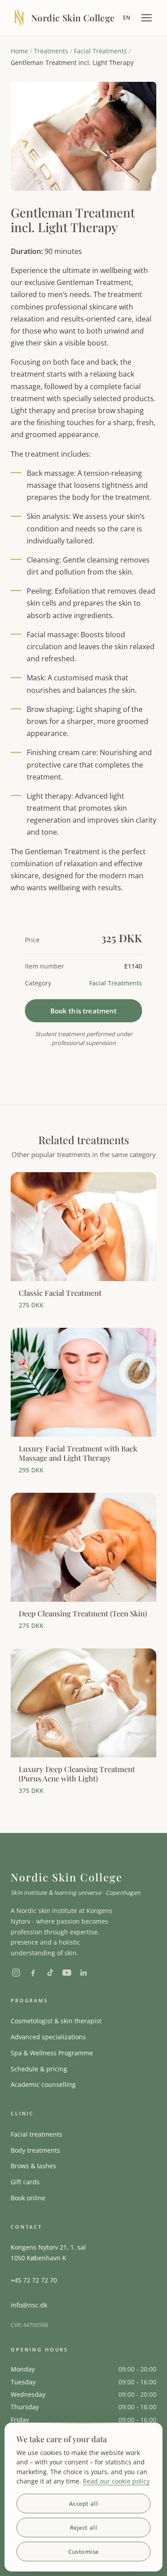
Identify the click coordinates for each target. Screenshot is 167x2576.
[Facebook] (33, 1973)
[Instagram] (16, 1973)
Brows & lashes (33, 2166)
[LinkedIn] (84, 1973)
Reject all (83, 2528)
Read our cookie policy (116, 2481)
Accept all (83, 2504)
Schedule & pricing (39, 2069)
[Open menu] (147, 18)
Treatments (51, 51)
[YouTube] (67, 1973)
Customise (83, 2552)
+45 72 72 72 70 (34, 2280)
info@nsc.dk (29, 2305)
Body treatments (35, 2150)
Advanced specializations (48, 2037)
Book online (28, 2198)
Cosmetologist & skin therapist (56, 2021)
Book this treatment (84, 1011)
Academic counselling (43, 2084)
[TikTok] (50, 1973)
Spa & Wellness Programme (52, 2053)
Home (19, 51)
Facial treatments (37, 2134)
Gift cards (25, 2182)
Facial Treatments (100, 51)
